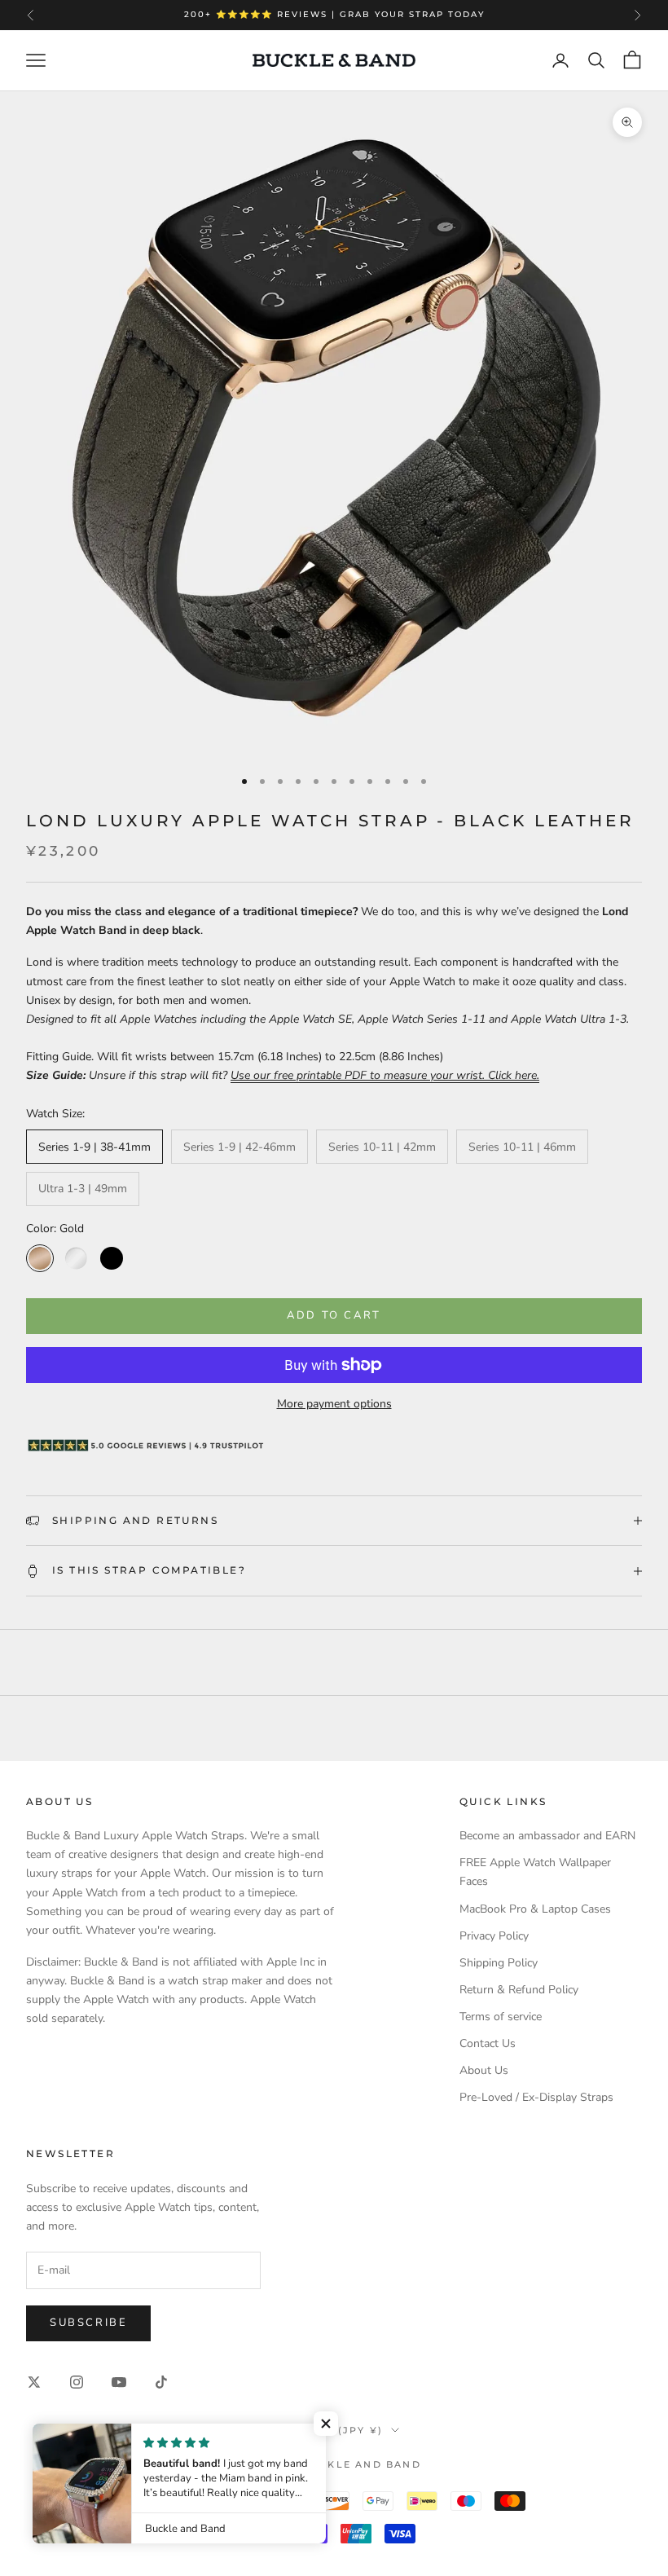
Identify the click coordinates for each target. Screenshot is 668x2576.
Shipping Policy (499, 1963)
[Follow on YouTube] (119, 2382)
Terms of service (501, 2017)
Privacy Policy (494, 1936)
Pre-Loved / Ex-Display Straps (536, 2097)
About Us (484, 2070)
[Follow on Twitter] (34, 2382)
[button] (326, 2424)
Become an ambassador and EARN (547, 1836)
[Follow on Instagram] (77, 2382)
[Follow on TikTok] (161, 2382)
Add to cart (334, 1315)
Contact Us (488, 2043)
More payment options (334, 1404)
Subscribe (88, 2323)
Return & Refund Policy (519, 1990)
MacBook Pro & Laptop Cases (535, 1909)
